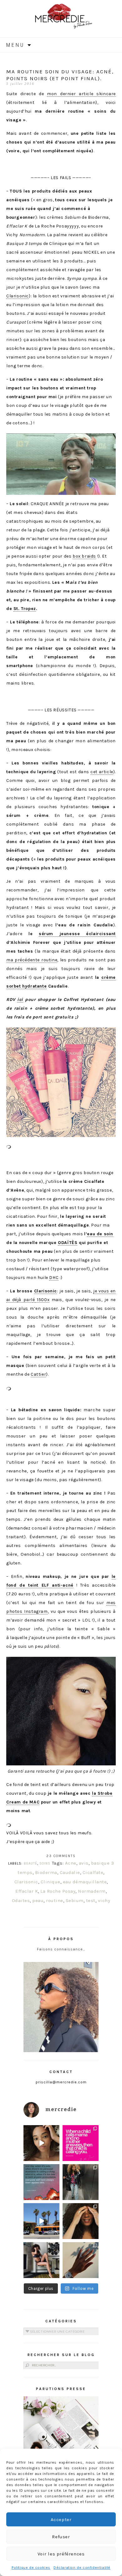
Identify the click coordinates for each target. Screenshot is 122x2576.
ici (20, 1000)
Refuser (61, 2537)
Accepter (61, 2520)
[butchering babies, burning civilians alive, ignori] (41, 2182)
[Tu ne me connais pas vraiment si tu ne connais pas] (41, 2221)
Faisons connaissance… (61, 1949)
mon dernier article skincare (81, 94)
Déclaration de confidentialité (82, 2568)
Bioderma (46, 1872)
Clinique (51, 1882)
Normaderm (92, 1891)
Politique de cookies (31, 2568)
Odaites (21, 1900)
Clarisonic (18, 296)
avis (84, 1863)
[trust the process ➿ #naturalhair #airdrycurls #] (41, 2143)
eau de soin (100, 1234)
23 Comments (61, 1856)
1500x (42, 1300)
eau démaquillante (85, 1882)
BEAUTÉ (30, 1864)
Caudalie (70, 1872)
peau (38, 1900)
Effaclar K (27, 1891)
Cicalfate (93, 1872)
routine (55, 1900)
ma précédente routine (32, 960)
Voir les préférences (61, 2554)
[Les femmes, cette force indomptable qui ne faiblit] (81, 2143)
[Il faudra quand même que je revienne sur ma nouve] (81, 2221)
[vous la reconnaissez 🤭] (81, 2182)
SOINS (45, 1864)
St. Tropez (25, 609)
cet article (102, 772)
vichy (104, 1900)
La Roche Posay (58, 1891)
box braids (84, 556)
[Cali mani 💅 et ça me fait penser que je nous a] (81, 2260)
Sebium (75, 1900)
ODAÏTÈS (68, 1243)
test (91, 1900)
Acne (71, 1863)
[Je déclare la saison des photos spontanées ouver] (41, 2260)
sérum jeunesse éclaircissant (77, 934)
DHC (54, 1278)
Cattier (38, 1374)
